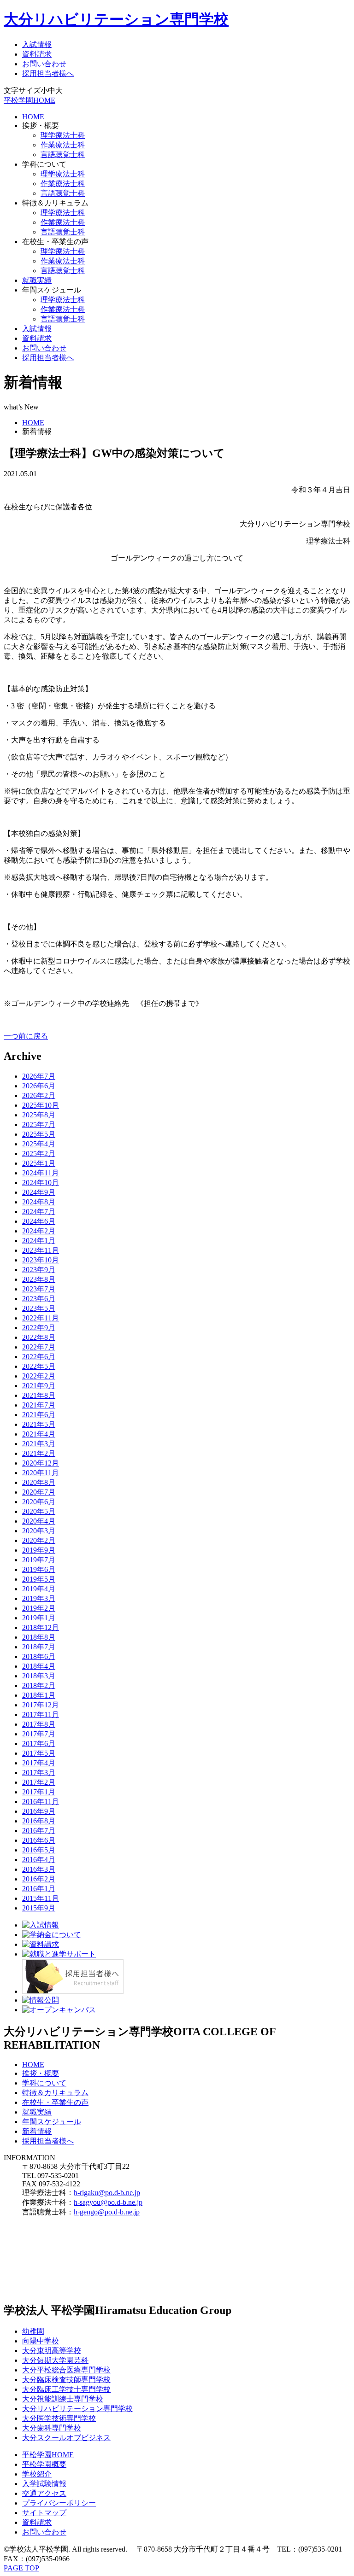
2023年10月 (41, 1260)
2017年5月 (39, 1753)
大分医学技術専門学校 (59, 2418)
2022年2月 (39, 1376)
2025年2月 (39, 1154)
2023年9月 (39, 1270)
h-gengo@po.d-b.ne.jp (107, 2212)
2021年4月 (39, 1434)
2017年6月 (39, 1744)
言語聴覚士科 (63, 155)
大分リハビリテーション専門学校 (116, 19)
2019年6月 (39, 1569)
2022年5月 (39, 1366)
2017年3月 (39, 1773)
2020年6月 (39, 1502)
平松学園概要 (44, 2464)
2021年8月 (39, 1395)
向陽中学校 (41, 2341)
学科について (44, 2083)
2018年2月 (39, 1685)
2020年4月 (39, 1521)
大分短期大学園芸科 (55, 2360)
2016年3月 (39, 1869)
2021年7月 (39, 1405)
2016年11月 (41, 1802)
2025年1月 (39, 1163)
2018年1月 (39, 1695)
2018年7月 (39, 1647)
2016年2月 (39, 1879)
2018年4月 (39, 1666)
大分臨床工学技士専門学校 (66, 2389)
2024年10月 (41, 1183)
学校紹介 (37, 2474)
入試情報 (37, 44)
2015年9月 (39, 1908)
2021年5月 (39, 1424)
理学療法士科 (63, 135)
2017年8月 (39, 1724)
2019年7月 (39, 1560)
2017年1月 (39, 1792)
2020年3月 (39, 1531)
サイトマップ (44, 2513)
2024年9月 (39, 1192)
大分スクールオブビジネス (66, 2438)
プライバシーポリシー (59, 2503)
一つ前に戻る (26, 1036)
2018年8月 (39, 1637)
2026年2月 (39, 1095)
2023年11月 (41, 1250)
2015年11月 (41, 1898)
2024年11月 (41, 1173)
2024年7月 (39, 1212)
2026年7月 (39, 1076)
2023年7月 (39, 1289)
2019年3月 (39, 1598)
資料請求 (37, 54)
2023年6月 (39, 1299)
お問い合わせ (44, 64)
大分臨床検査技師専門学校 (66, 2380)
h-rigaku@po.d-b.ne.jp (107, 2193)
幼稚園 (33, 2331)
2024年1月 (39, 1241)
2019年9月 (39, 1550)
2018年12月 (41, 1627)
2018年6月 (39, 1656)
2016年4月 (39, 1860)
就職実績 (37, 280)
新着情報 (37, 2131)
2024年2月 (39, 1231)
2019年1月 (39, 1618)
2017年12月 (41, 1705)
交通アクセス (44, 2493)
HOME (33, 117)
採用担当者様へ (48, 73)
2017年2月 (39, 1782)
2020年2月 (39, 1540)
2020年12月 (41, 1463)
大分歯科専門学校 (52, 2428)
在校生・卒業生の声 (55, 2102)
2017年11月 (41, 1714)
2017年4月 (39, 1763)
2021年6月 (39, 1415)
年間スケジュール (52, 2122)
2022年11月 (41, 1318)
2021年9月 (39, 1386)
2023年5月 (39, 1308)
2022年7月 (39, 1347)
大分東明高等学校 (52, 2351)
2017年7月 (39, 1734)
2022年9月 (39, 1328)
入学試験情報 (44, 2484)
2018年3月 (39, 1676)
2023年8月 (39, 1279)
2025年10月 (41, 1105)
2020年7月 (39, 1492)
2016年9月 (39, 1811)
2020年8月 (39, 1482)
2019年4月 (39, 1589)
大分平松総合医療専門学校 (66, 2370)
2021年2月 (39, 1453)
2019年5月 (39, 1579)
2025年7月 (39, 1124)
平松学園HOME (29, 100)
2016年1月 (39, 1889)
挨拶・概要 (41, 2073)
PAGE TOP (21, 2568)
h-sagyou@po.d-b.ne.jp (108, 2202)
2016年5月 (39, 1850)
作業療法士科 (63, 145)
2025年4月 (39, 1144)
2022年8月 (39, 1337)
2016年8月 (39, 1821)
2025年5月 (39, 1134)
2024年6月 (39, 1221)
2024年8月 (39, 1202)
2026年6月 (39, 1086)
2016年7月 (39, 1831)
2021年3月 (39, 1444)
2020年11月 (41, 1473)
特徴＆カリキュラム (55, 2093)
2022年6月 (39, 1357)
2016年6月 (39, 1840)
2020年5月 (39, 1511)
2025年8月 (39, 1115)
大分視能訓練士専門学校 (63, 2399)
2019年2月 (39, 1608)
